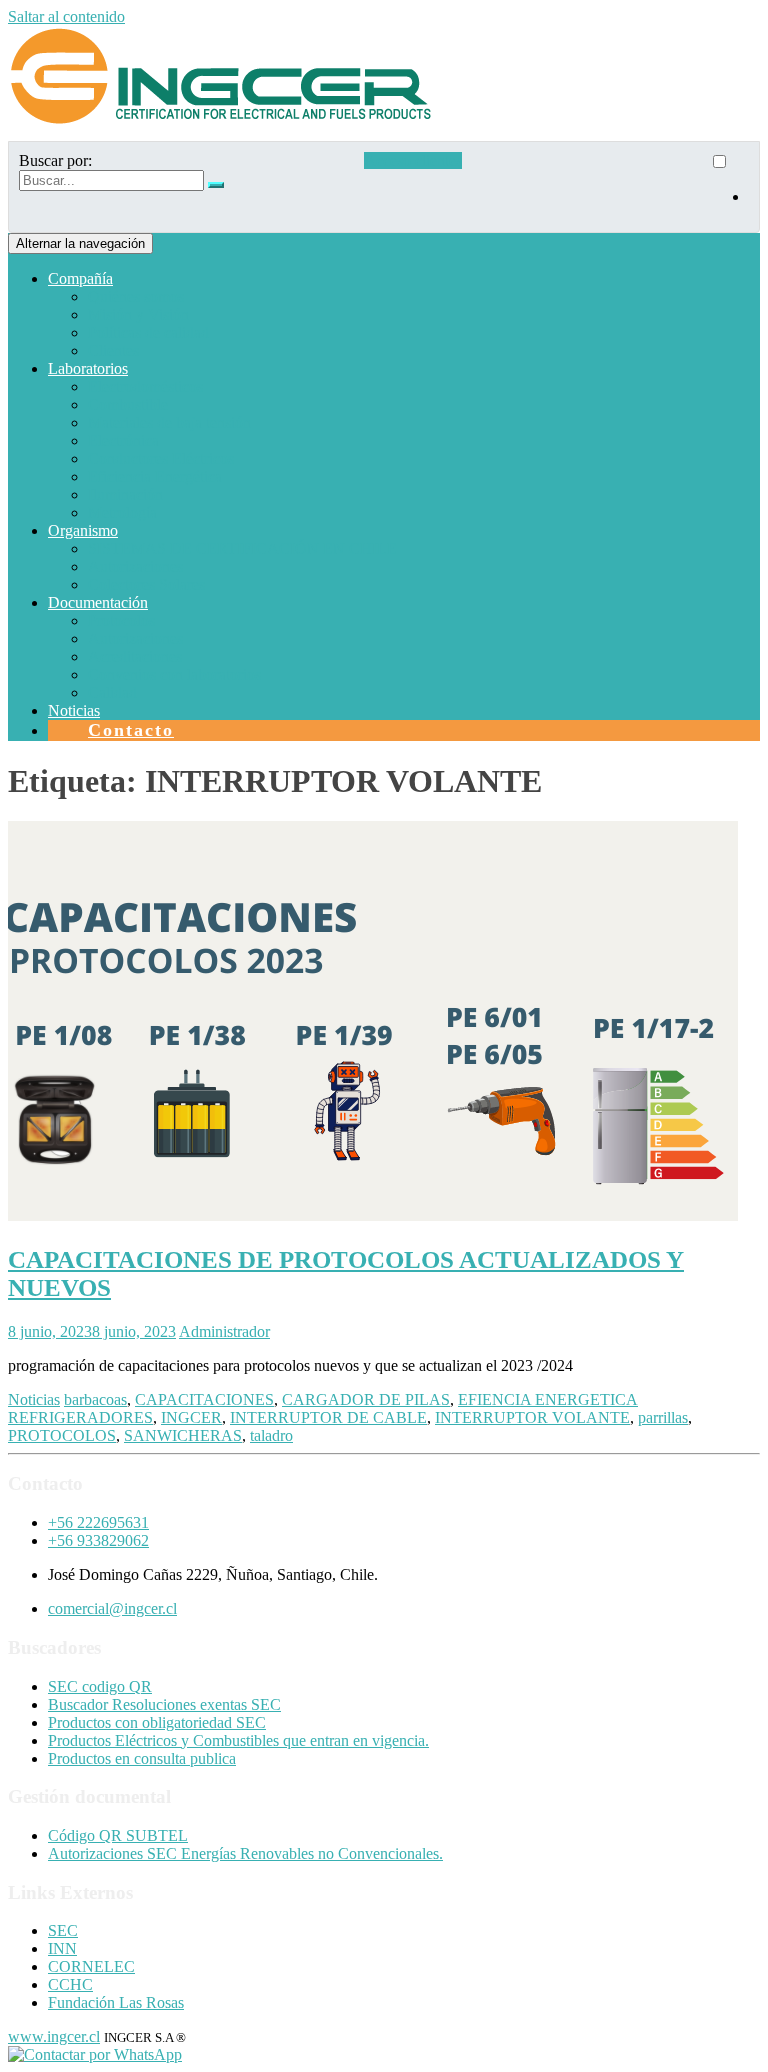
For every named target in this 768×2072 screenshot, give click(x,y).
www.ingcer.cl (54, 2036)
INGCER (191, 1417)
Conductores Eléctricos (161, 458)
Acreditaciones (135, 656)
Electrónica (123, 440)
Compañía (80, 278)
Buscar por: (55, 160)
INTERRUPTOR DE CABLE (328, 1417)
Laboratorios (88, 368)
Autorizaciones (135, 566)
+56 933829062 (98, 1540)
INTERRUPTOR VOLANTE (532, 1417)
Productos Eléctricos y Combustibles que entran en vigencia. (238, 1740)
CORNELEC (91, 1966)
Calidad (112, 692)
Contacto (131, 730)
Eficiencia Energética (155, 476)
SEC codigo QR (100, 1686)
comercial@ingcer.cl (112, 1608)
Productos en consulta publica (142, 1758)
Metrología (122, 512)
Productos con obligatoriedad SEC (157, 1722)
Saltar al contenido (66, 16)
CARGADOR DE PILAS (366, 1399)
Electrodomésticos (145, 386)
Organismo (83, 530)
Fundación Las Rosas (116, 2002)
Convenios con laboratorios (174, 674)
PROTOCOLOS (62, 1435)
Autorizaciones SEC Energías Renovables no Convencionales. (245, 1853)
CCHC (70, 1984)
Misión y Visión (138, 314)
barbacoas (95, 1399)
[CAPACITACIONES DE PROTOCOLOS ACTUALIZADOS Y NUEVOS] (373, 1215)
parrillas (663, 1417)
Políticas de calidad (148, 332)
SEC (63, 1930)
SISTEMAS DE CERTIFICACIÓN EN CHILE (242, 548)
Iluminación (125, 494)
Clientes (113, 350)
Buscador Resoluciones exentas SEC (164, 1704)
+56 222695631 (98, 1522)
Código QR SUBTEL (118, 1835)
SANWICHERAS (183, 1435)
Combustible (128, 404)
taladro (271, 1435)
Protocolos (121, 620)
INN (62, 1948)
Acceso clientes (413, 160)
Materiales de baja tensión (169, 422)
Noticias (74, 710)
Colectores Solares (146, 584)
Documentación (98, 602)
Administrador (224, 1331)
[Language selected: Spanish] (729, 187)
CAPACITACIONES (204, 1399)
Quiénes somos (136, 296)
